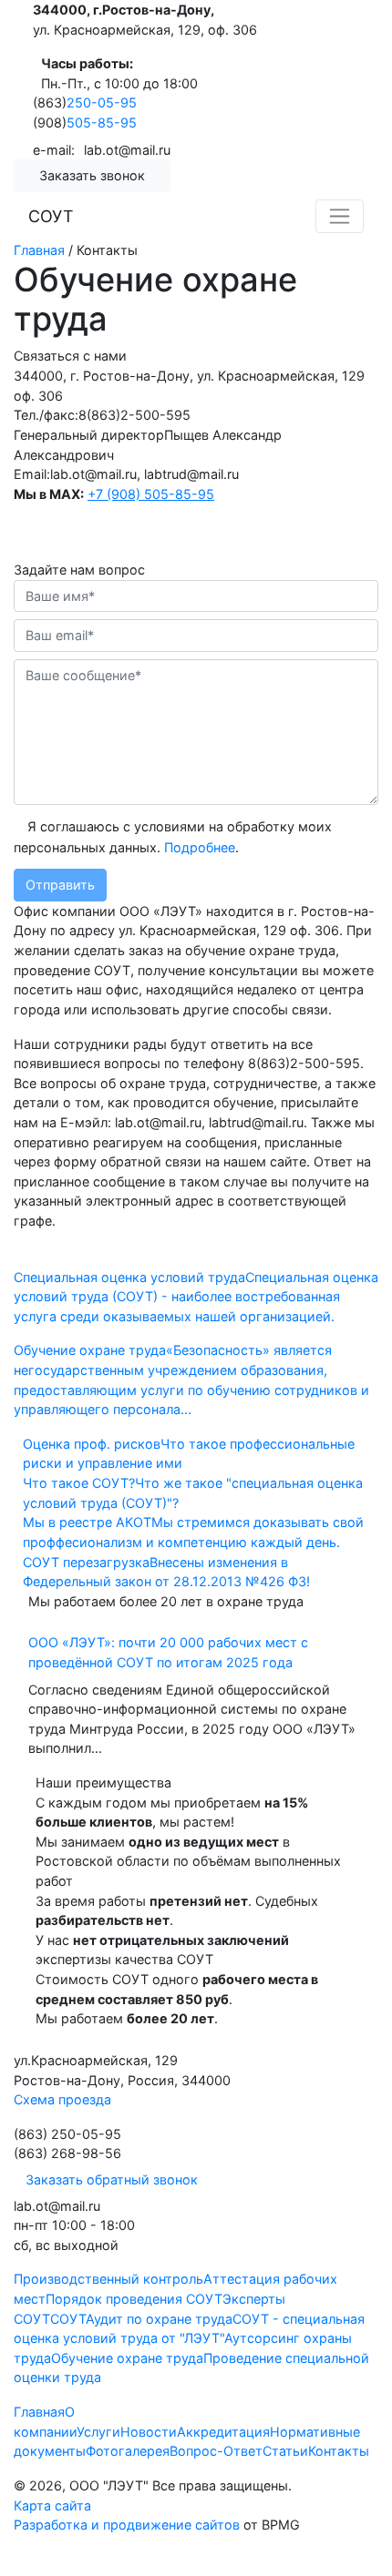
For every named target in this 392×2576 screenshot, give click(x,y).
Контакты (339, 2451)
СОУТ (51, 216)
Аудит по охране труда (159, 2319)
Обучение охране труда (127, 2358)
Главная (39, 2412)
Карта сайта (52, 2505)
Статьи (285, 2451)
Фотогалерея (128, 2451)
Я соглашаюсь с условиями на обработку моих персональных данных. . (173, 837)
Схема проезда (62, 2099)
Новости (149, 2432)
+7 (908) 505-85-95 (151, 494)
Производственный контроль (108, 2279)
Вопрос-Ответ (216, 2451)
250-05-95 (102, 102)
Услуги (98, 2432)
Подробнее (200, 847)
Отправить (60, 885)
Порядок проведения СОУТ (134, 2299)
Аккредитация (223, 2432)
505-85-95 (102, 122)
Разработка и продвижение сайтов (127, 2525)
